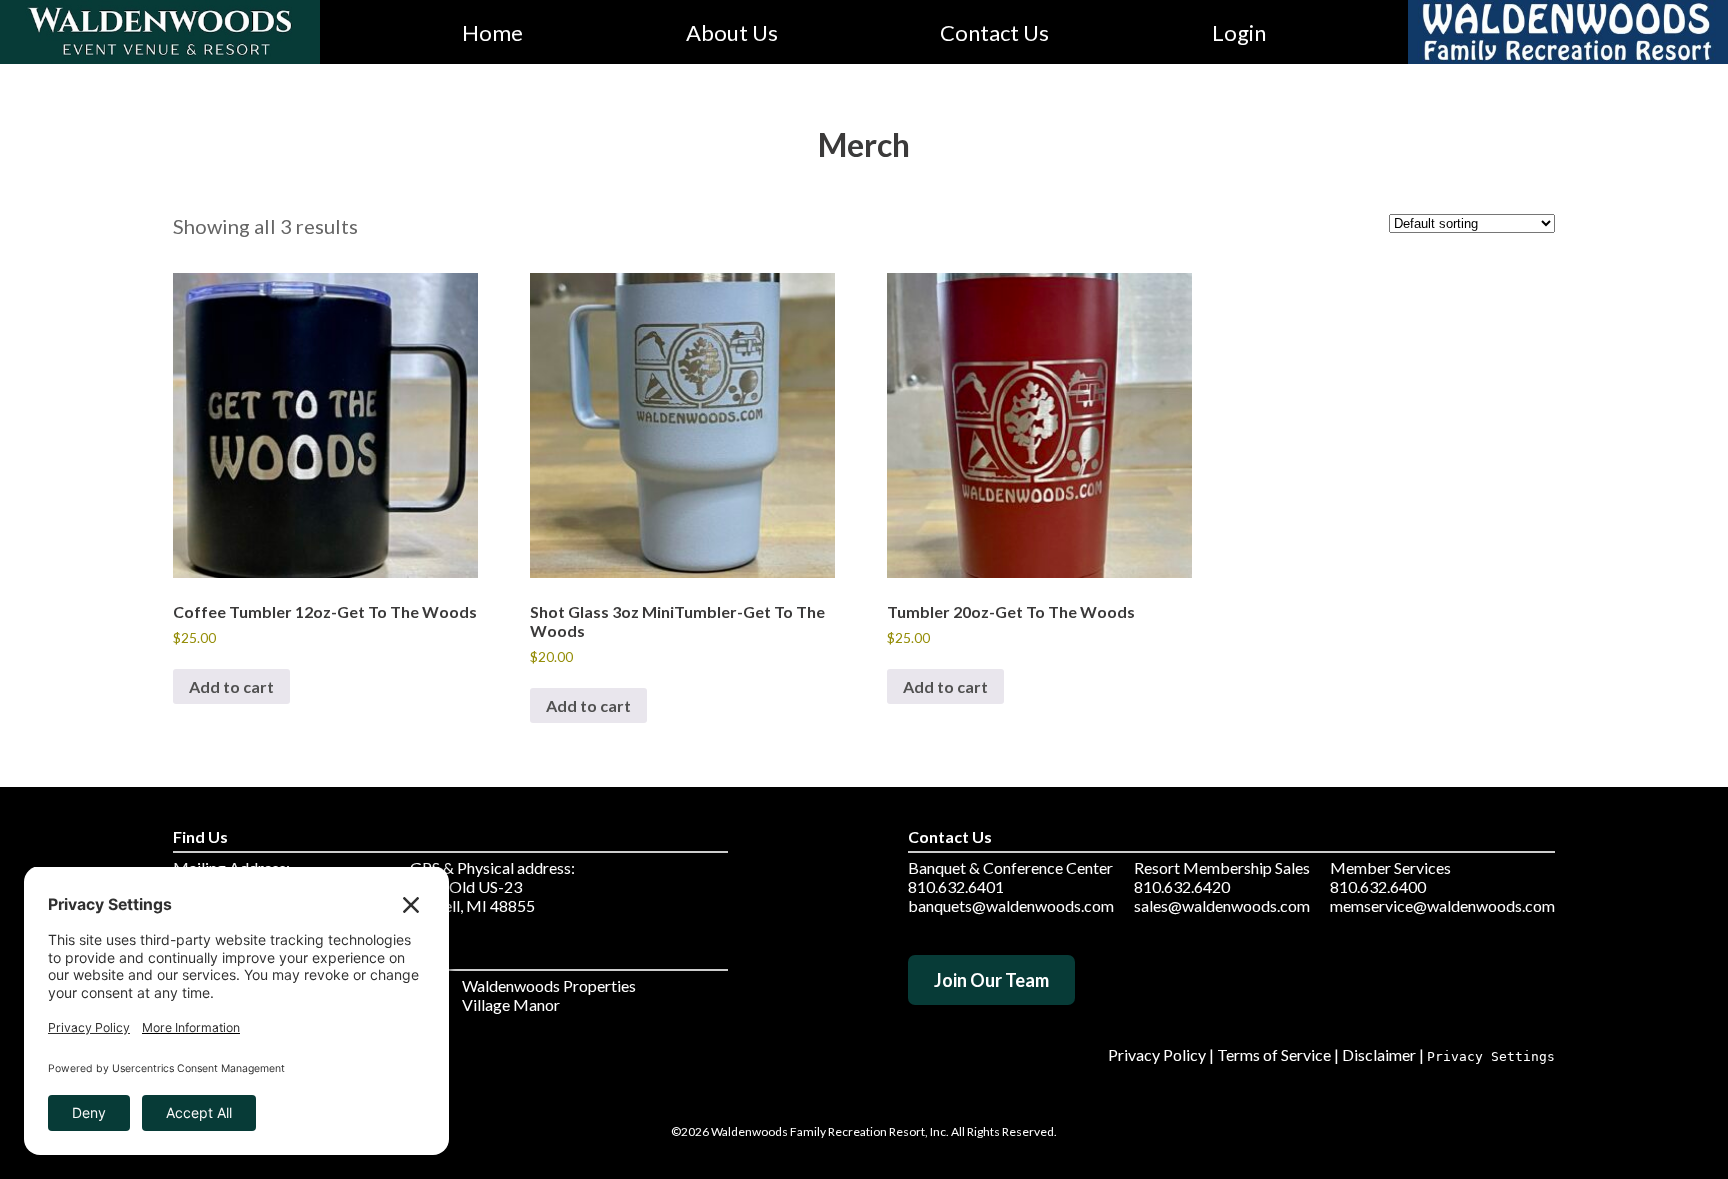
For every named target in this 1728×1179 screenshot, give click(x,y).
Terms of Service (1274, 1054)
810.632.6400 (1378, 886)
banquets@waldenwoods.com (1011, 905)
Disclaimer (1379, 1054)
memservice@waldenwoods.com (1442, 905)
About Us (732, 32)
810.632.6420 (1182, 886)
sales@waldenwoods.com (1222, 905)
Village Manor (511, 1004)
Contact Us (994, 32)
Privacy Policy (1157, 1054)
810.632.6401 (956, 886)
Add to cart (231, 686)
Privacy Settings (1491, 1056)
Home (492, 32)
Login (1239, 32)
